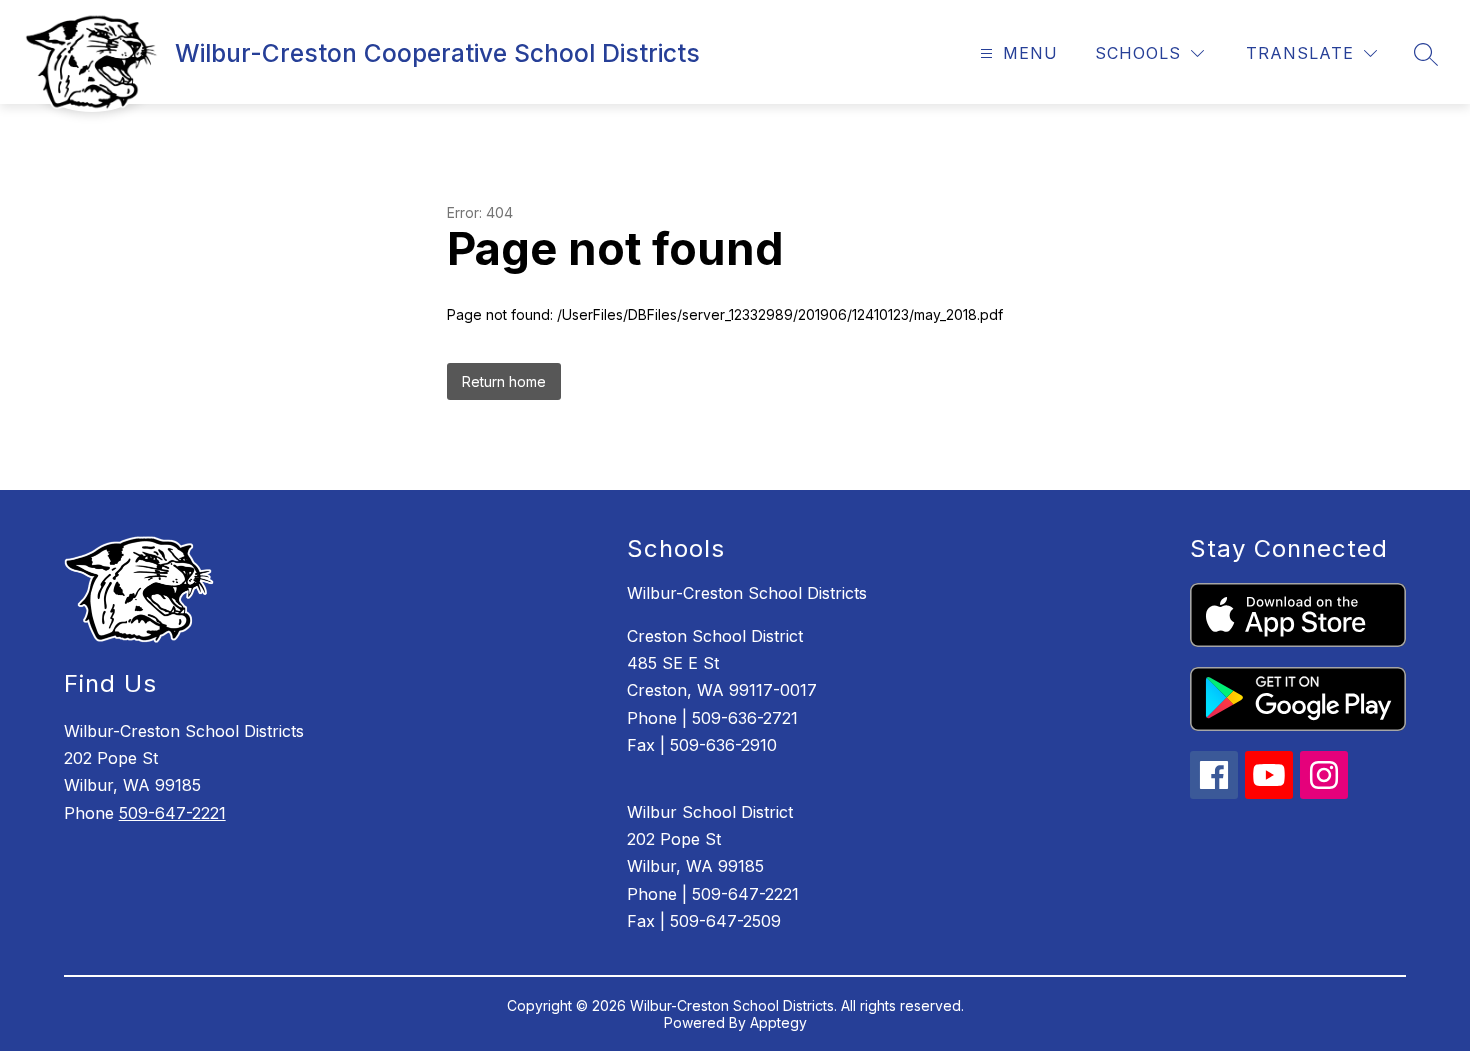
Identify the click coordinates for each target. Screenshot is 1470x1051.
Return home (504, 381)
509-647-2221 (172, 813)
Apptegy (778, 1022)
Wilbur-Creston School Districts (747, 593)
